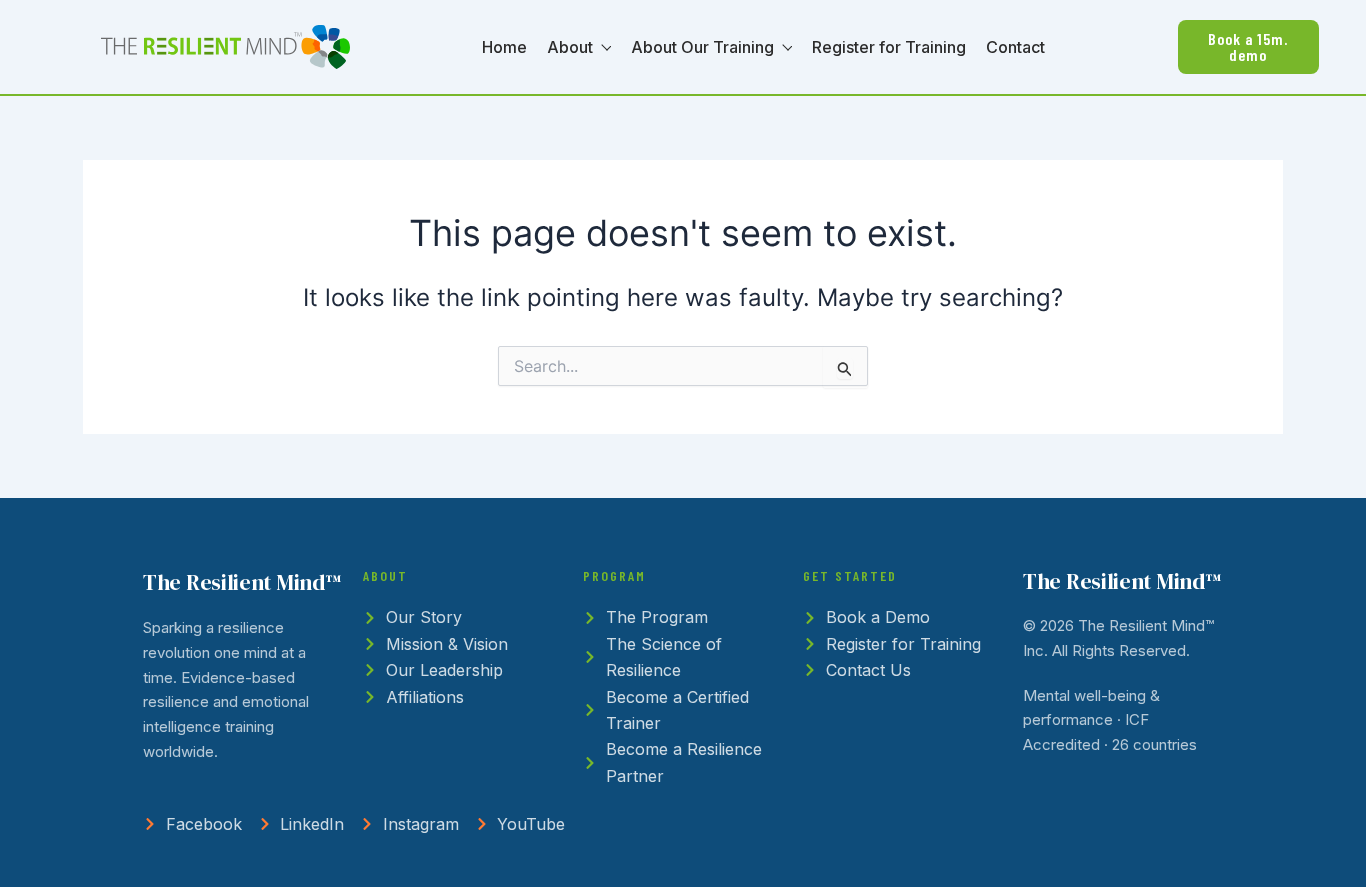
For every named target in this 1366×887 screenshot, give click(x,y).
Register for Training (889, 47)
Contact (1015, 47)
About (570, 47)
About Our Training (702, 47)
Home (504, 47)
